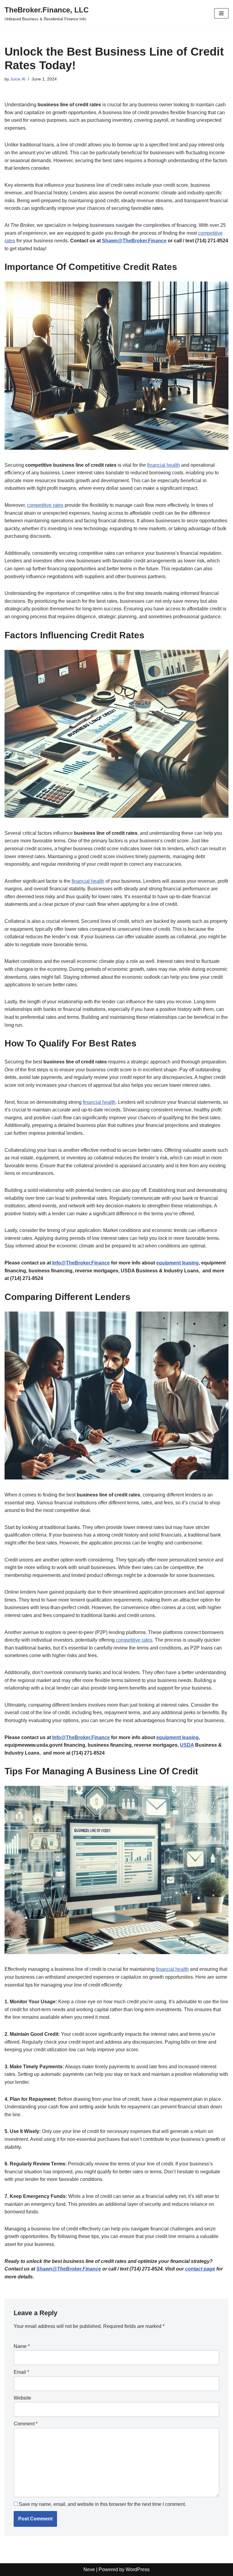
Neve (89, 2569)
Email (21, 2372)
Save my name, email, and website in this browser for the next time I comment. (102, 2504)
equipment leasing (177, 1263)
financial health (164, 465)
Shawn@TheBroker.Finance (134, 241)
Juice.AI (18, 79)
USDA (187, 1745)
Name (22, 2346)
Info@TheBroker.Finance (81, 1263)
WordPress (138, 2569)
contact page (200, 2269)
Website (22, 2398)
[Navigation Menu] (221, 13)
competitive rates (45, 505)
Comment (26, 2424)
